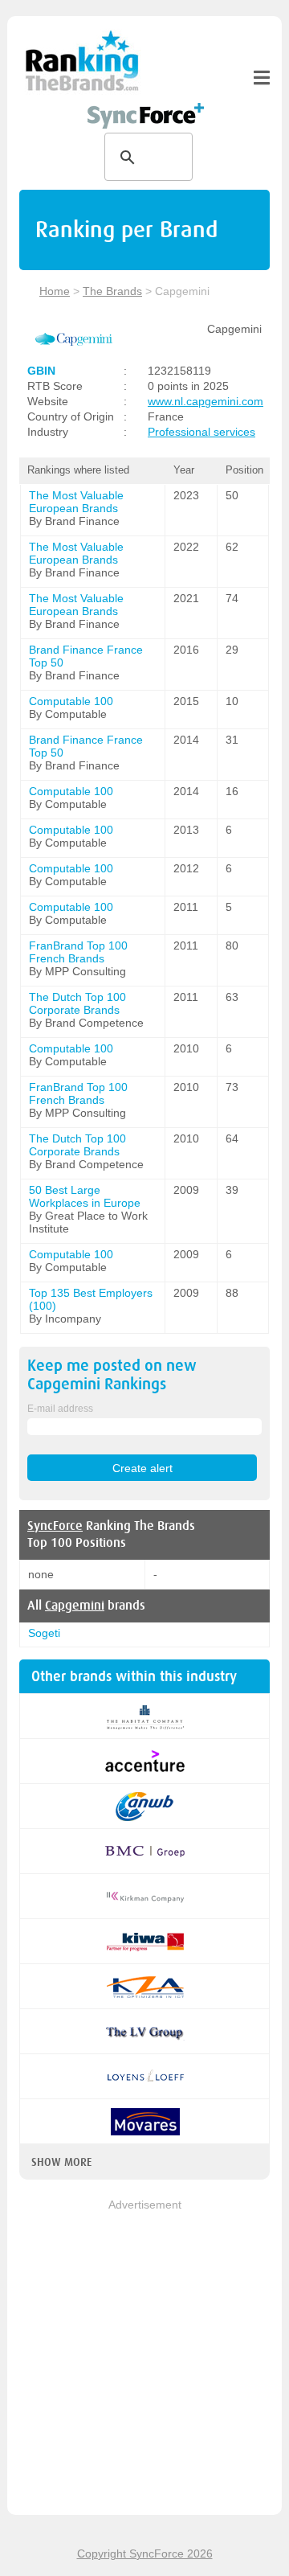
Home (55, 291)
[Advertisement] (144, 2358)
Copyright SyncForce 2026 (145, 2553)
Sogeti (44, 1633)
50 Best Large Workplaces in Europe (85, 1196)
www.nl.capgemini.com (206, 401)
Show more (61, 2162)
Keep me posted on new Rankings (112, 1375)
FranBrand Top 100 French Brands (78, 952)
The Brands (112, 291)
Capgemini (75, 1606)
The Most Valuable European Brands (76, 502)
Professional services (201, 432)
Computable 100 (71, 701)
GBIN (41, 371)
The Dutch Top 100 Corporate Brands (77, 1003)
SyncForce (55, 1526)
